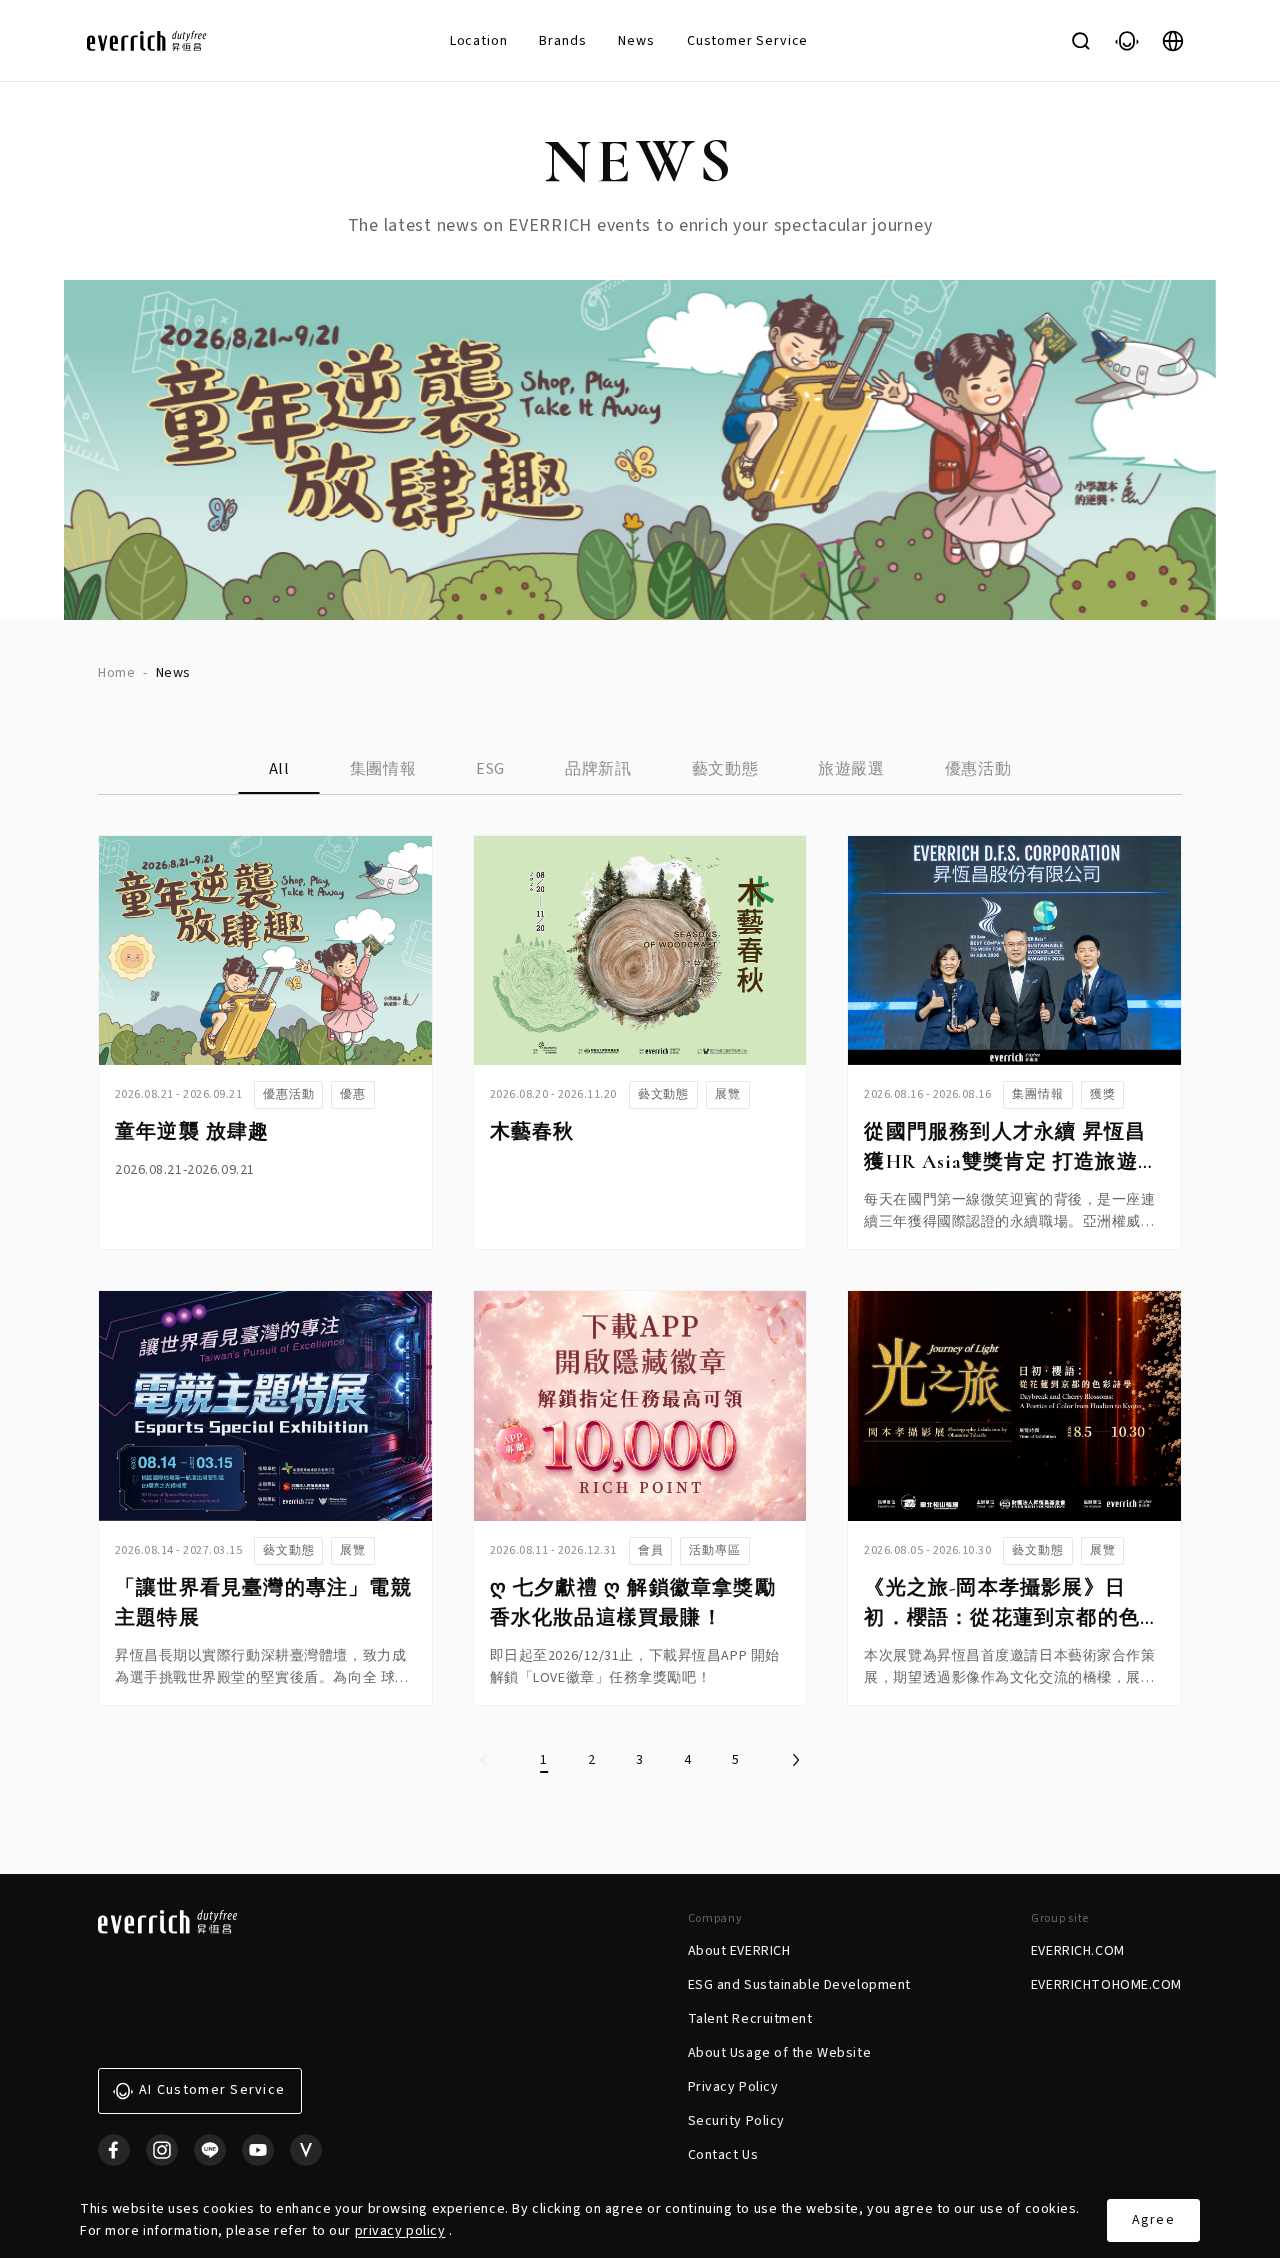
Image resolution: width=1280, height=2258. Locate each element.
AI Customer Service (212, 2090)
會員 (651, 1550)
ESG (490, 769)
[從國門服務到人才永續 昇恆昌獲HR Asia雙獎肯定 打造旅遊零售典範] (1014, 950)
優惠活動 (978, 769)
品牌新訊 (598, 769)
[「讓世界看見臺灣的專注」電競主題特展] (265, 1405)
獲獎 (1103, 1094)
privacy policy (400, 2231)
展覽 (728, 1094)
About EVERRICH (739, 1951)
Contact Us (723, 2155)
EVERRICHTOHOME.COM (1106, 1985)
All (279, 769)
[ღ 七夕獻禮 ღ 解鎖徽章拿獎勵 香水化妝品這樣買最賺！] (640, 1405)
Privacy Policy (733, 2087)
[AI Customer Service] (1127, 41)
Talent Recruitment (750, 2019)
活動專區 (714, 1550)
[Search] (1081, 41)
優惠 (353, 1094)
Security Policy (736, 2121)
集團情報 (383, 769)
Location (479, 41)
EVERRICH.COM (1078, 1951)
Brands (562, 41)
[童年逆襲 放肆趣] (265, 950)
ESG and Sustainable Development (799, 1985)
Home (116, 673)
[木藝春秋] (640, 950)
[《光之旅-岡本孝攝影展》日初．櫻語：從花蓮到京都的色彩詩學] (1014, 1405)
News (636, 41)
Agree (1153, 2220)
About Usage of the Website (780, 2053)
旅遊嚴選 (851, 769)
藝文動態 (725, 769)
